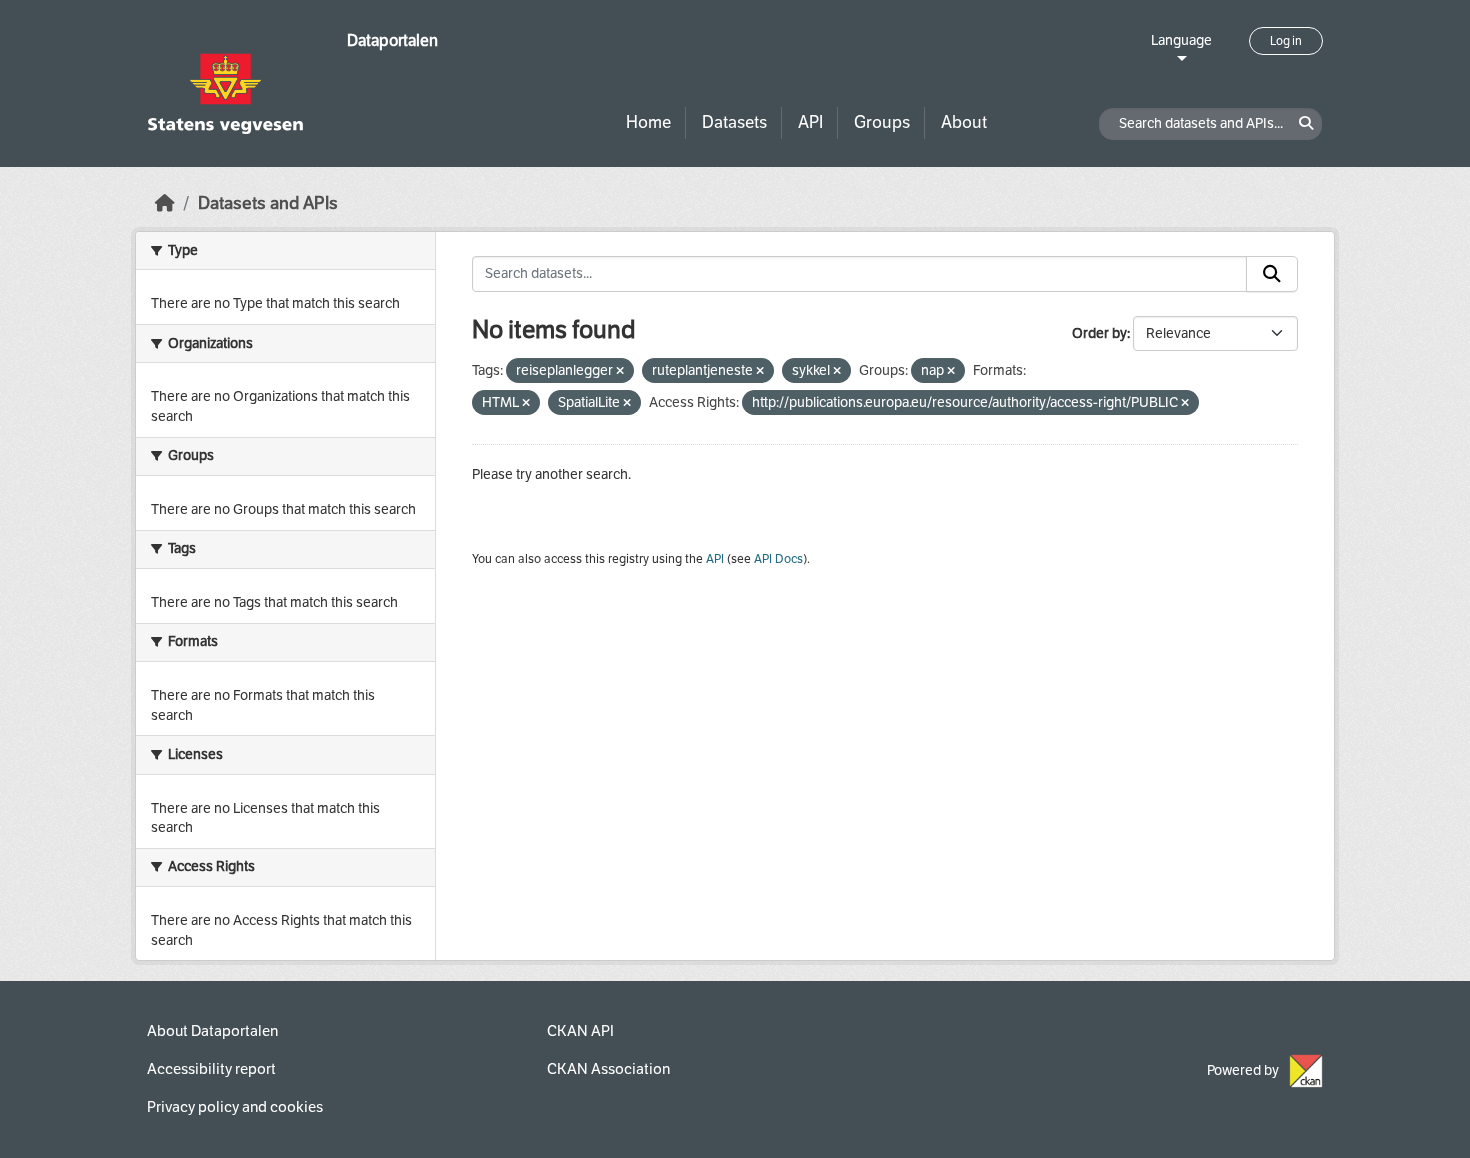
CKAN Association (608, 1069)
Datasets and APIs (268, 203)
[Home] (165, 203)
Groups (882, 122)
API (810, 122)
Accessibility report (211, 1069)
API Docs (778, 559)
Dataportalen (392, 40)
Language (1181, 40)
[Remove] (620, 371)
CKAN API (580, 1031)
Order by (1099, 333)
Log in (1286, 41)
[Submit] (1272, 274)
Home (648, 122)
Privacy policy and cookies (235, 1107)
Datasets (734, 122)
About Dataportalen (212, 1031)
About (964, 122)
